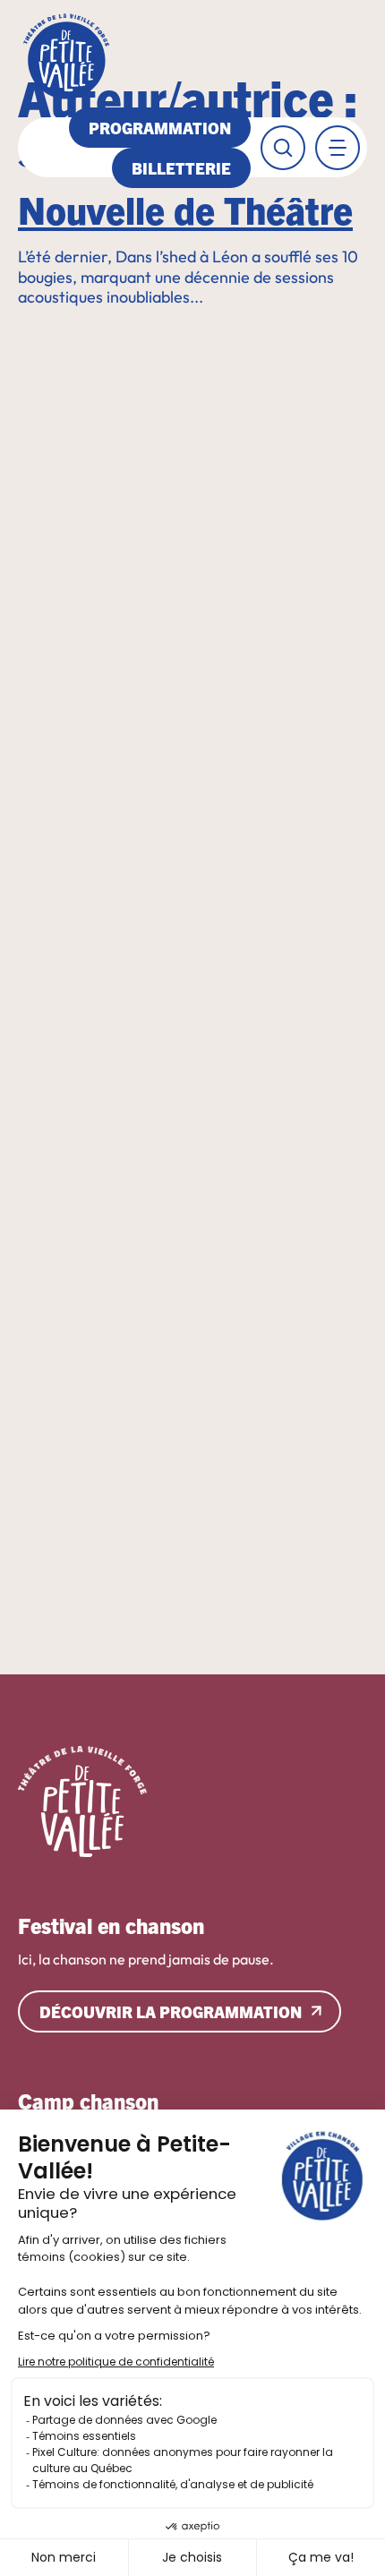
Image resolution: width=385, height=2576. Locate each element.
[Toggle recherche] (283, 148)
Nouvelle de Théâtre (185, 208)
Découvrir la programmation (171, 2011)
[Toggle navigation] (338, 148)
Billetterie (181, 168)
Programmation (160, 128)
